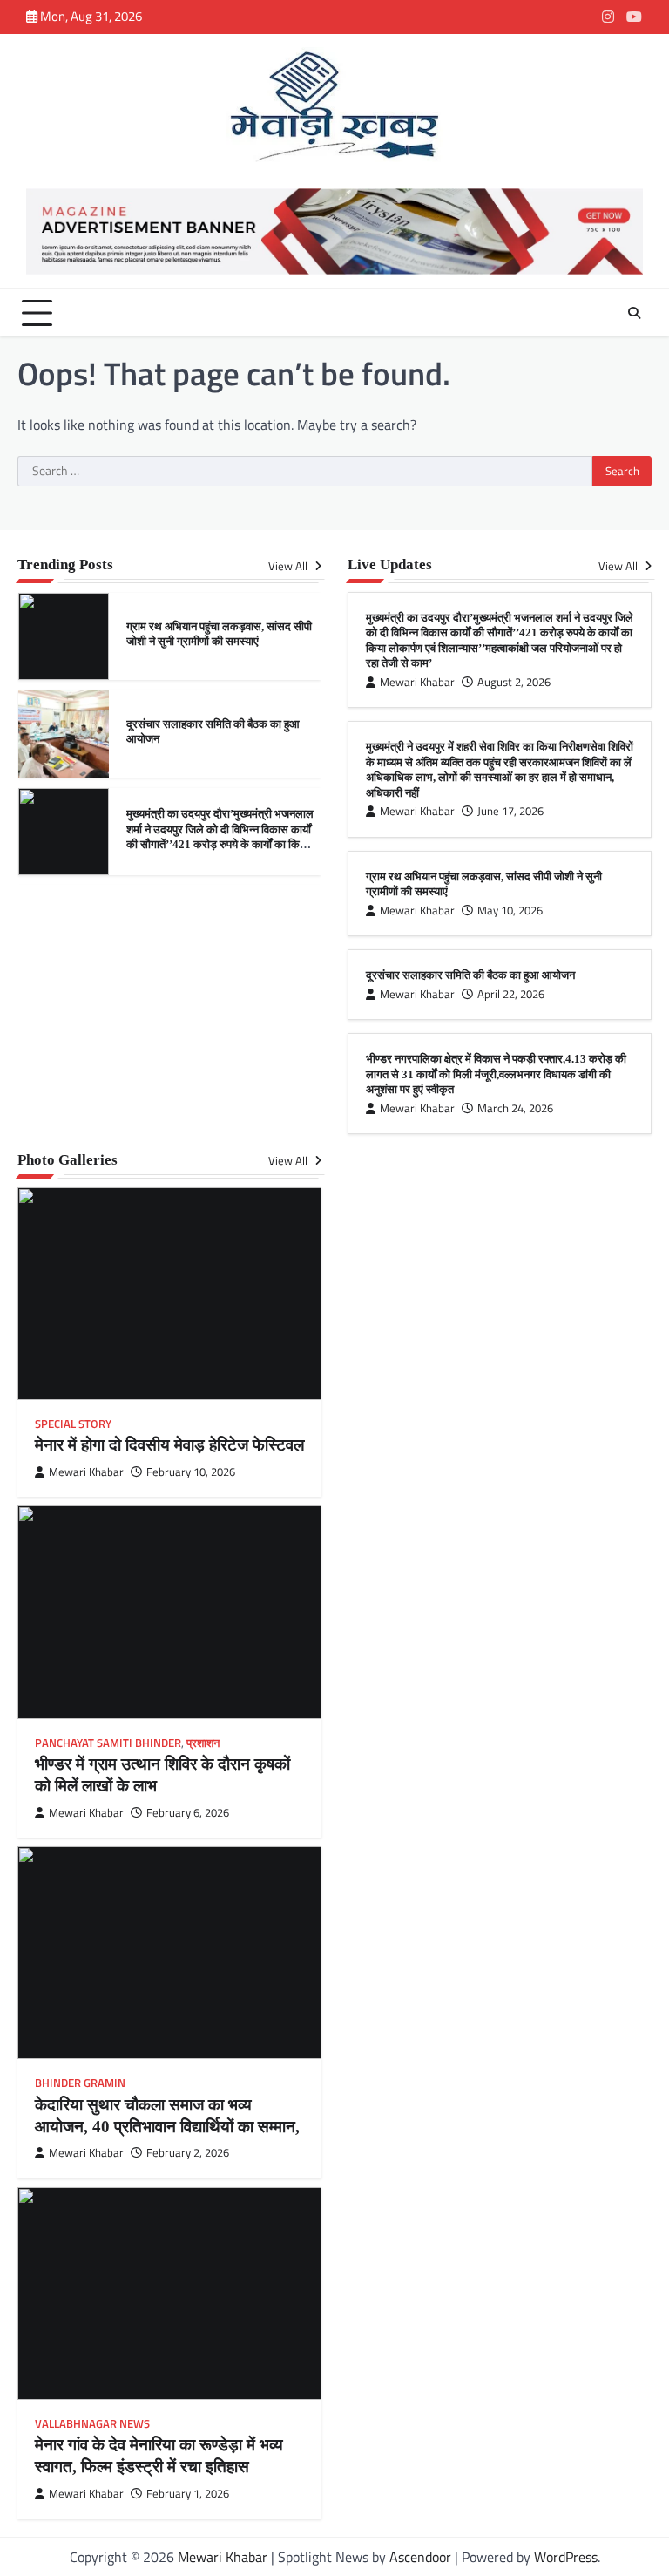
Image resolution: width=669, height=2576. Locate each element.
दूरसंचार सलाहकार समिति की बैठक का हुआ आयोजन (470, 975)
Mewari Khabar (417, 682)
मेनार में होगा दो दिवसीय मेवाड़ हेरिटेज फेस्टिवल (169, 1445)
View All (289, 566)
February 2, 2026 (188, 2153)
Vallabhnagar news (92, 2424)
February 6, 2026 (188, 1813)
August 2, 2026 (514, 682)
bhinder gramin (80, 2083)
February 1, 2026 (188, 2494)
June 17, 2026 (510, 811)
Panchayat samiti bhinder (108, 1743)
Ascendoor (420, 2557)
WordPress (566, 2557)
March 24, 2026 (515, 1108)
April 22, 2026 (511, 994)
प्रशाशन (203, 1743)
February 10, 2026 (191, 1472)
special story (73, 1424)
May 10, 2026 (510, 911)
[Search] (634, 313)
